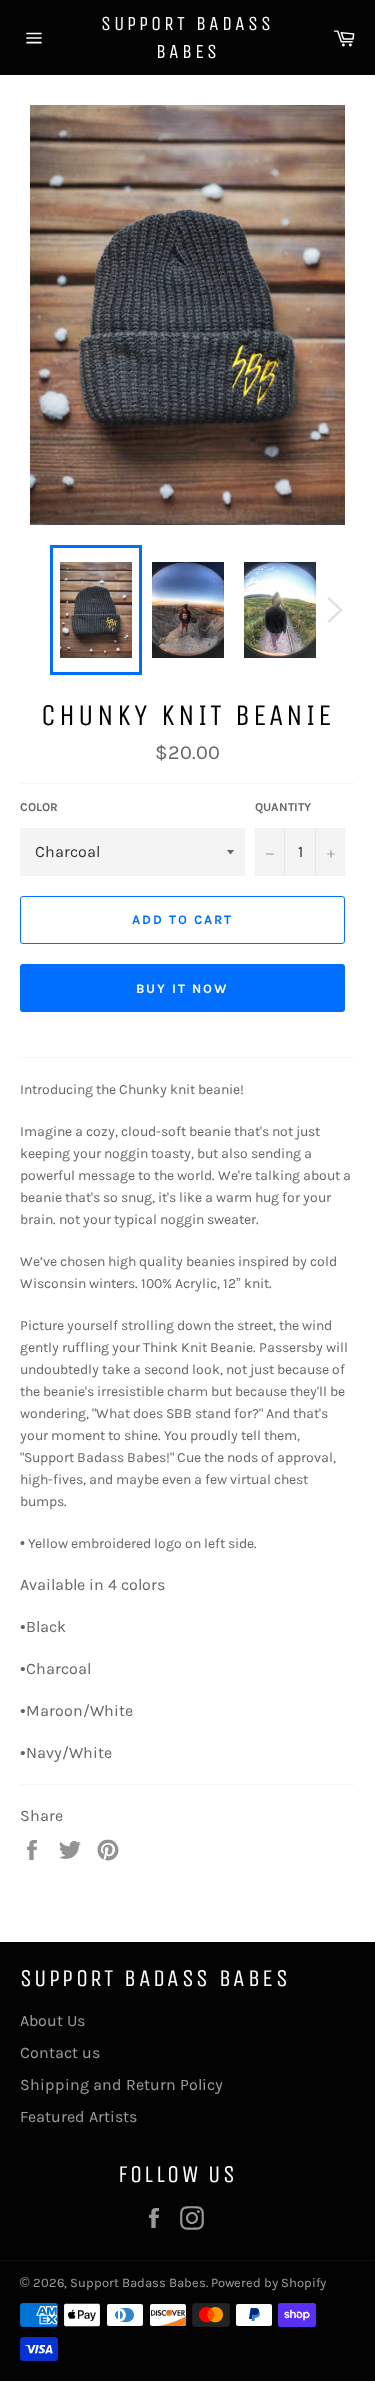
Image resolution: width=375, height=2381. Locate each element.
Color (39, 807)
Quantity (283, 807)
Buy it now (182, 988)
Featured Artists (78, 2116)
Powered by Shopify (268, 2282)
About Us (52, 2020)
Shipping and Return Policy (121, 2084)
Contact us (60, 2052)
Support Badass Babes (187, 37)
